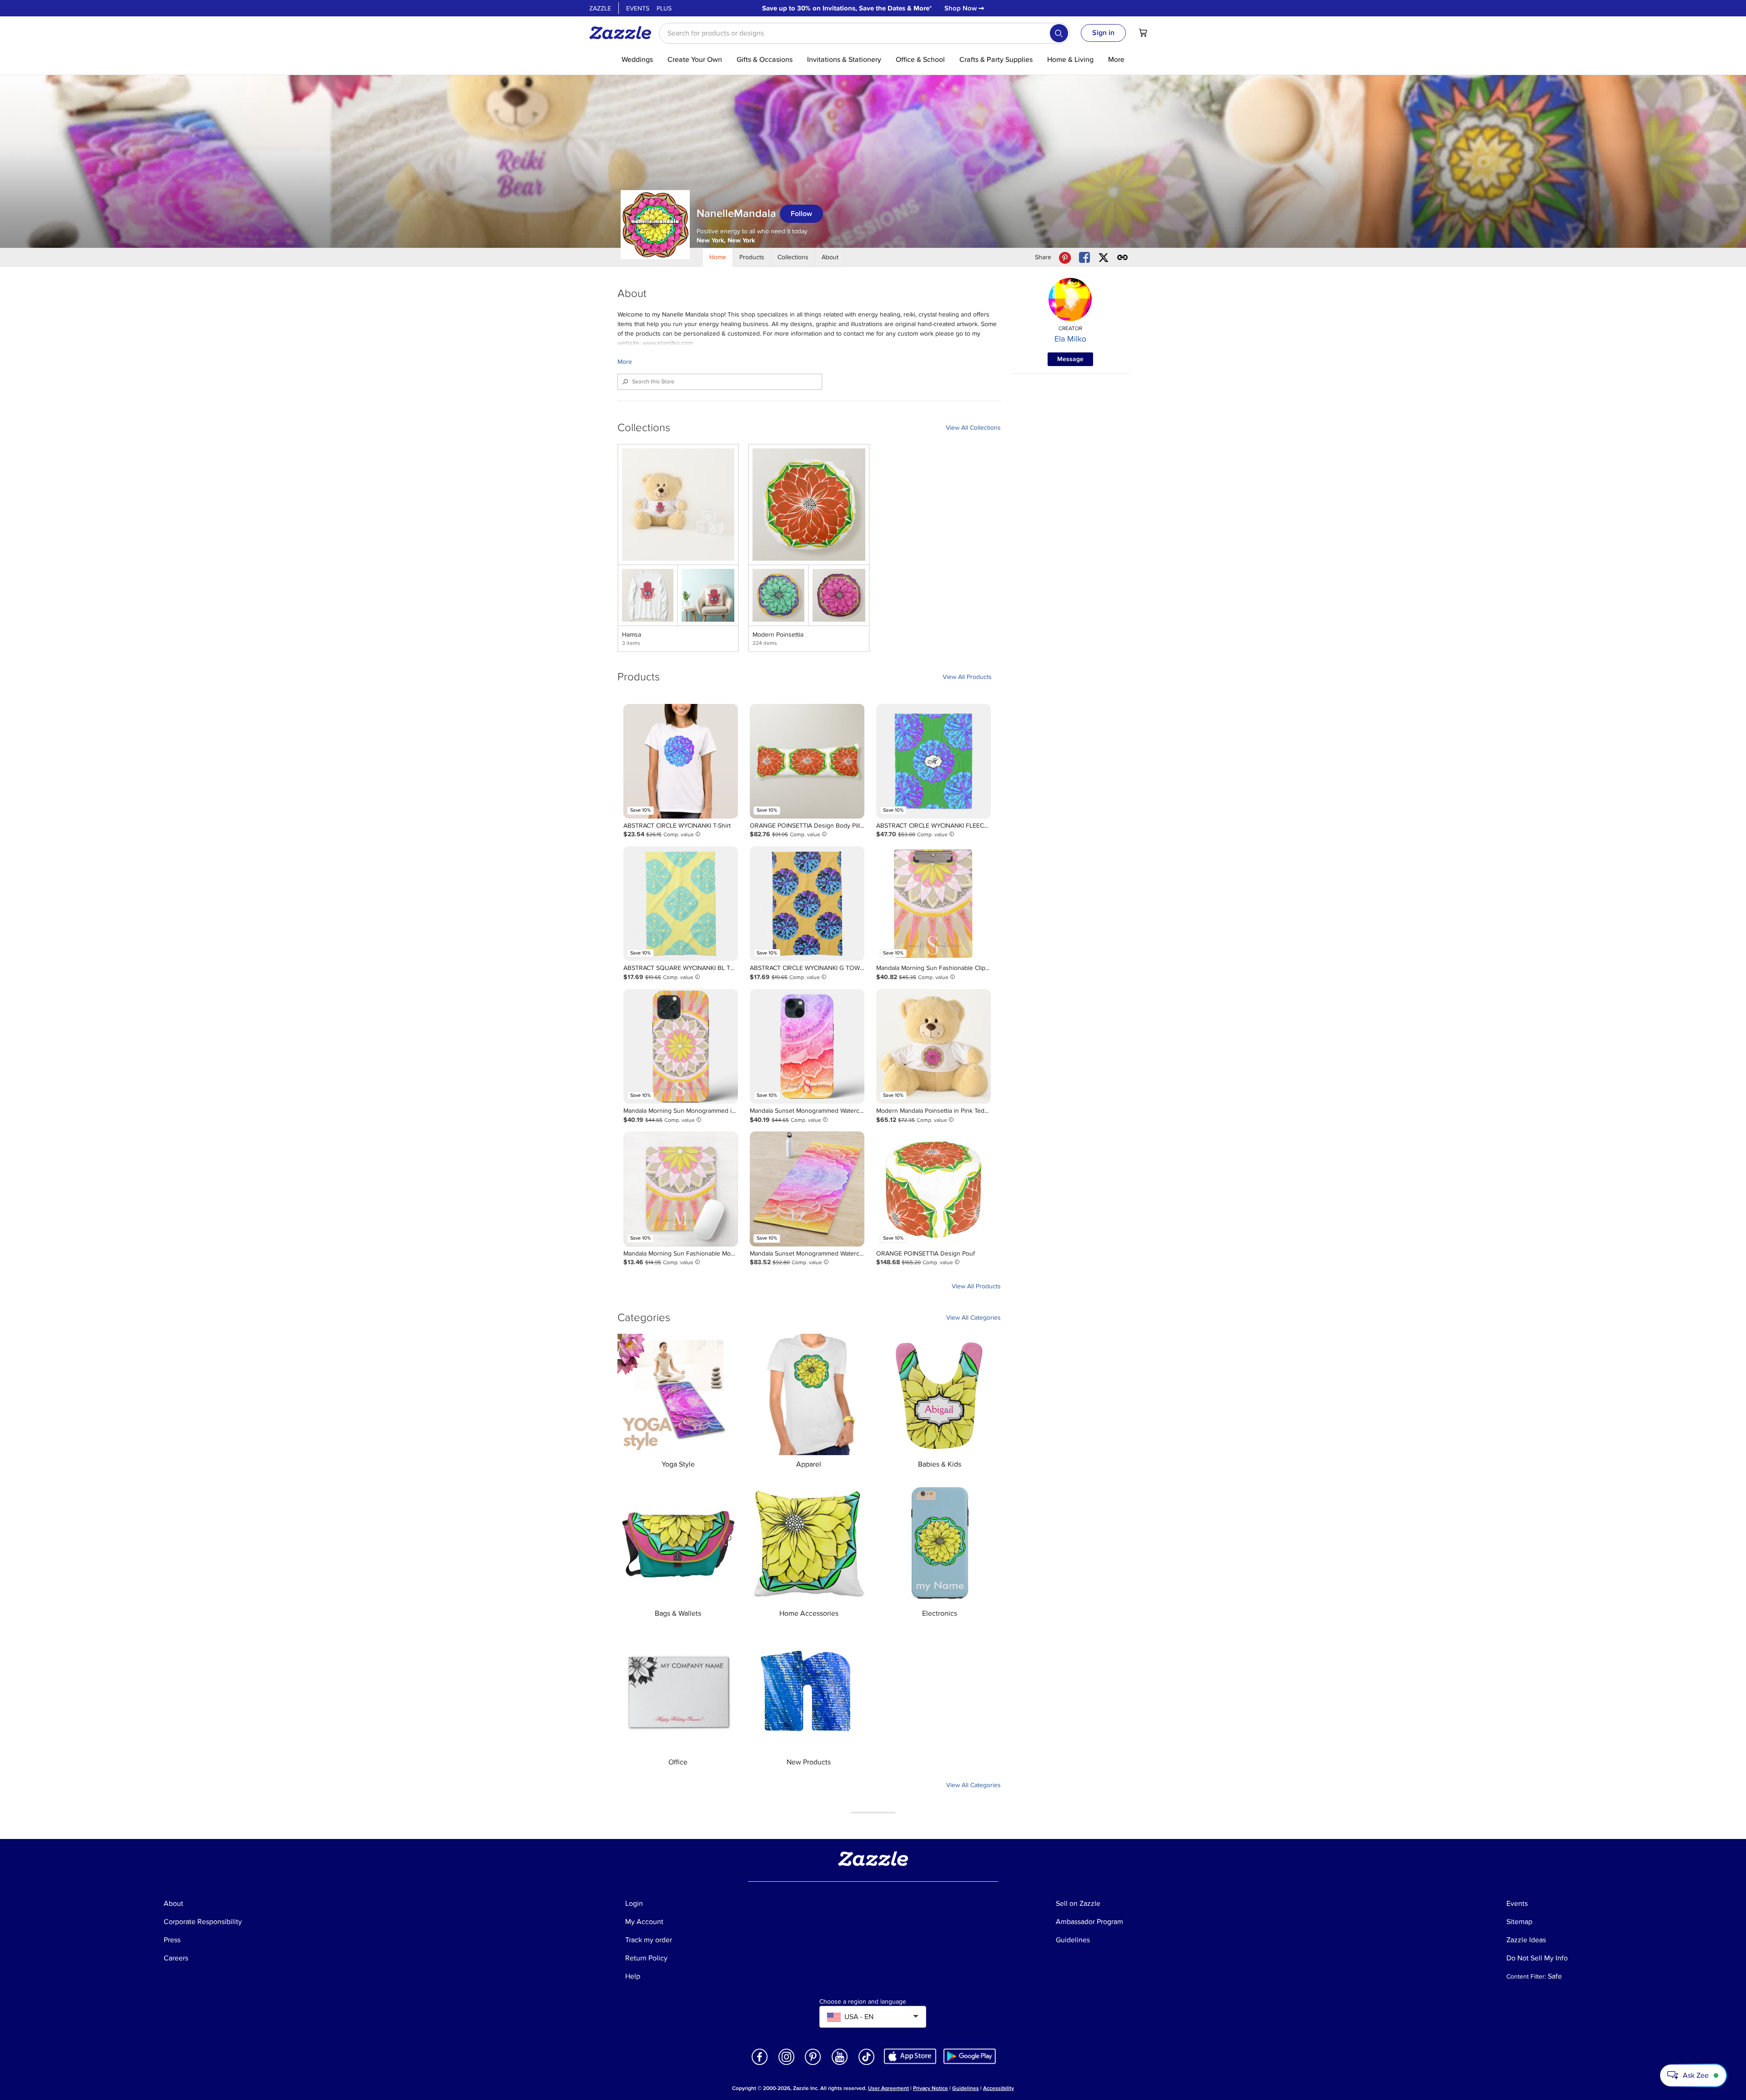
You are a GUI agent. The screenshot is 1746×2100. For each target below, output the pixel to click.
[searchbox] (864, 33)
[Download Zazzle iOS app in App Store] (910, 2056)
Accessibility (998, 2088)
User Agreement (888, 2088)
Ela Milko (1070, 339)
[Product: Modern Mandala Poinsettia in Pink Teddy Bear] (933, 1046)
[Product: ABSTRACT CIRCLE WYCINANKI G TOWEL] (807, 904)
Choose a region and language (863, 2002)
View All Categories (973, 1318)
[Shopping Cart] (1143, 33)
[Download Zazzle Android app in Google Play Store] (970, 2056)
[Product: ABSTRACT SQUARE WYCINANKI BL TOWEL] (681, 904)
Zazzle (600, 8)
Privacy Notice (931, 2088)
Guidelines (966, 2088)
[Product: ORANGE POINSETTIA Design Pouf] (933, 1189)
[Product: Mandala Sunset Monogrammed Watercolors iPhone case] (807, 1046)
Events (638, 8)
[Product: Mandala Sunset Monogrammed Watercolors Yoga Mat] (807, 1189)
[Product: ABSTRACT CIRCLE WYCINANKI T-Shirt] (681, 761)
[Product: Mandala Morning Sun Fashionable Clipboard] (933, 904)
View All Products (967, 677)
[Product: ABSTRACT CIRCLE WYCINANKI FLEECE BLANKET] (933, 761)
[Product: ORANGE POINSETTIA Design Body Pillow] (807, 761)
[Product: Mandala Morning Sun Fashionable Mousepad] (681, 1189)
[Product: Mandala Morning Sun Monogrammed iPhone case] (681, 1046)
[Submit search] (1059, 33)
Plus (664, 8)
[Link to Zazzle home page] (623, 33)
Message (1070, 359)
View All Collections (973, 428)
